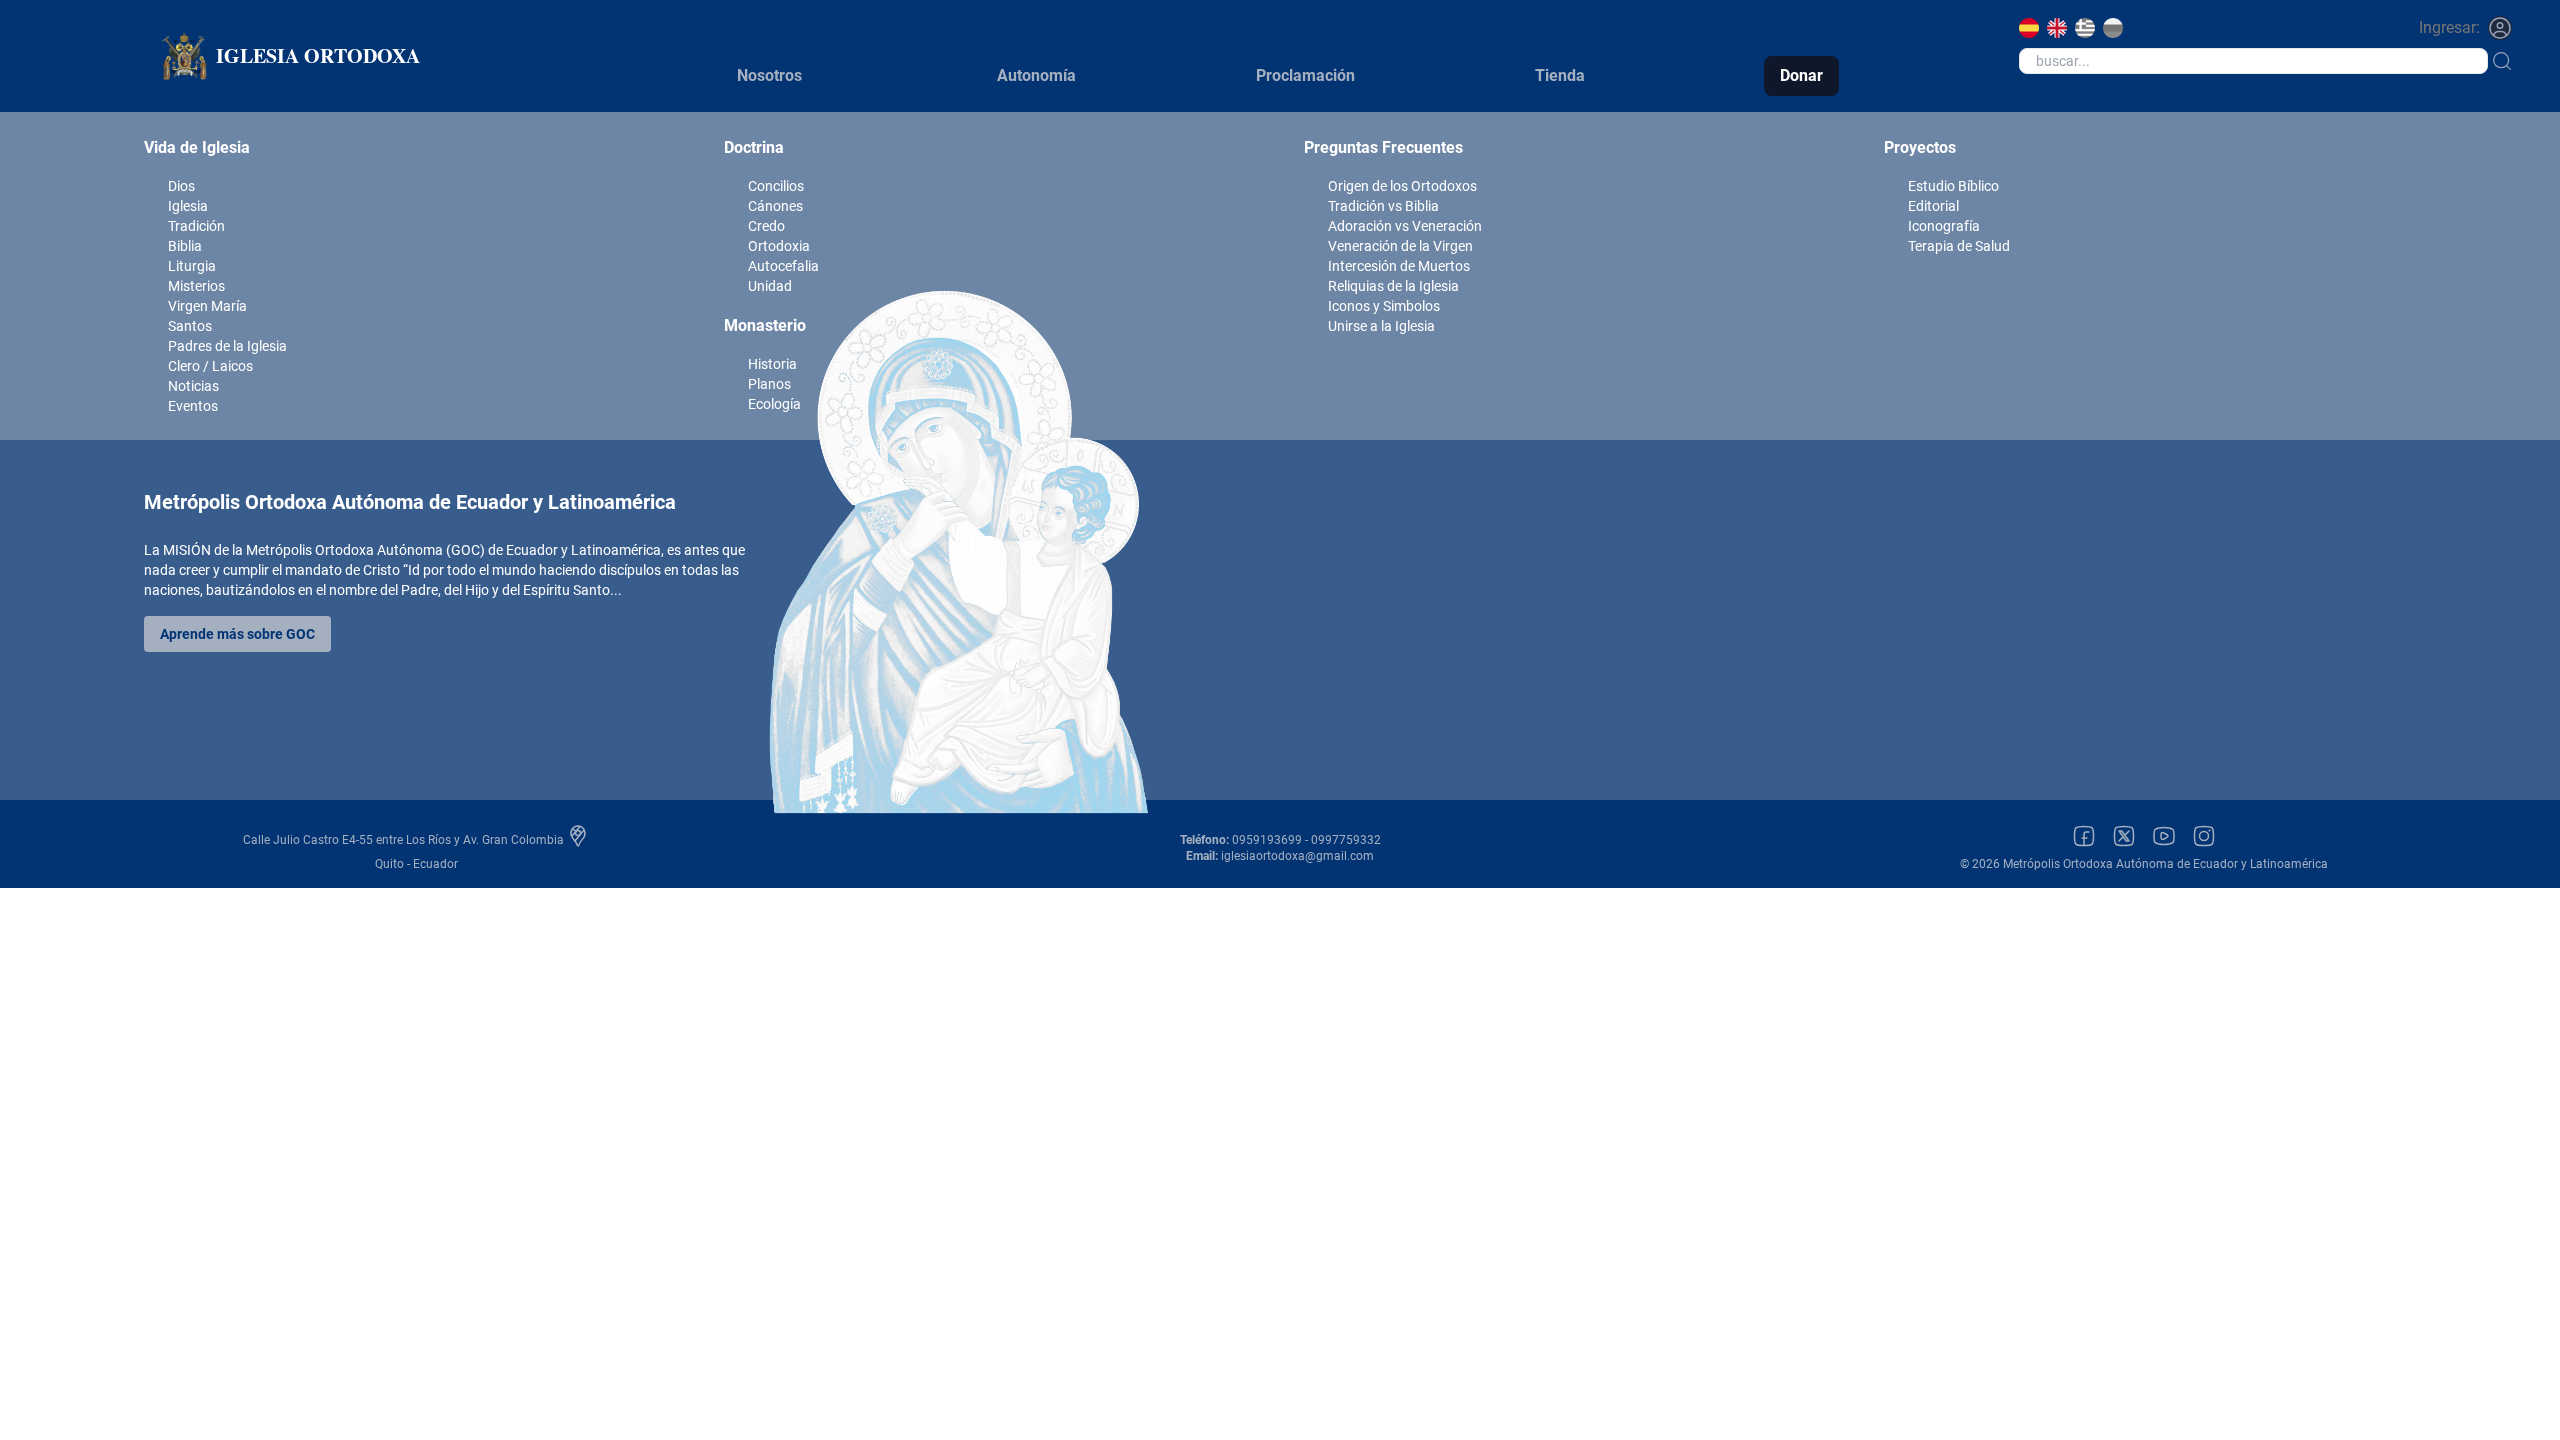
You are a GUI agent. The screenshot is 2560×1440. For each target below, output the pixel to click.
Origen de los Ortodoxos (1402, 186)
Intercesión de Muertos (1399, 266)
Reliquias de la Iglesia (1393, 286)
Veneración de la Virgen (1400, 246)
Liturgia (192, 266)
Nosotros (769, 75)
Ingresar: (2449, 27)
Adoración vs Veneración (1405, 226)
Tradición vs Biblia (1383, 206)
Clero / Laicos (210, 366)
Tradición (196, 226)
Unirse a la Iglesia (1381, 326)
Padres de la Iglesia (227, 346)
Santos (190, 326)
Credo (766, 226)
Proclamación (1305, 75)
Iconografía (1944, 226)
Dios (181, 186)
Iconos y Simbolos (1384, 306)
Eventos (193, 406)
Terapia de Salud (1959, 246)
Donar (1801, 75)
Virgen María (207, 306)
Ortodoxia (779, 246)
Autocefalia (783, 266)
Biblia (185, 246)
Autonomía (1036, 75)
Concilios (776, 186)
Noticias (193, 386)
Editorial (1933, 206)
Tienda (1560, 75)
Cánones (775, 206)
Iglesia (188, 206)
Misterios (196, 286)
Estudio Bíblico (1953, 186)
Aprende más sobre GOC (237, 634)
